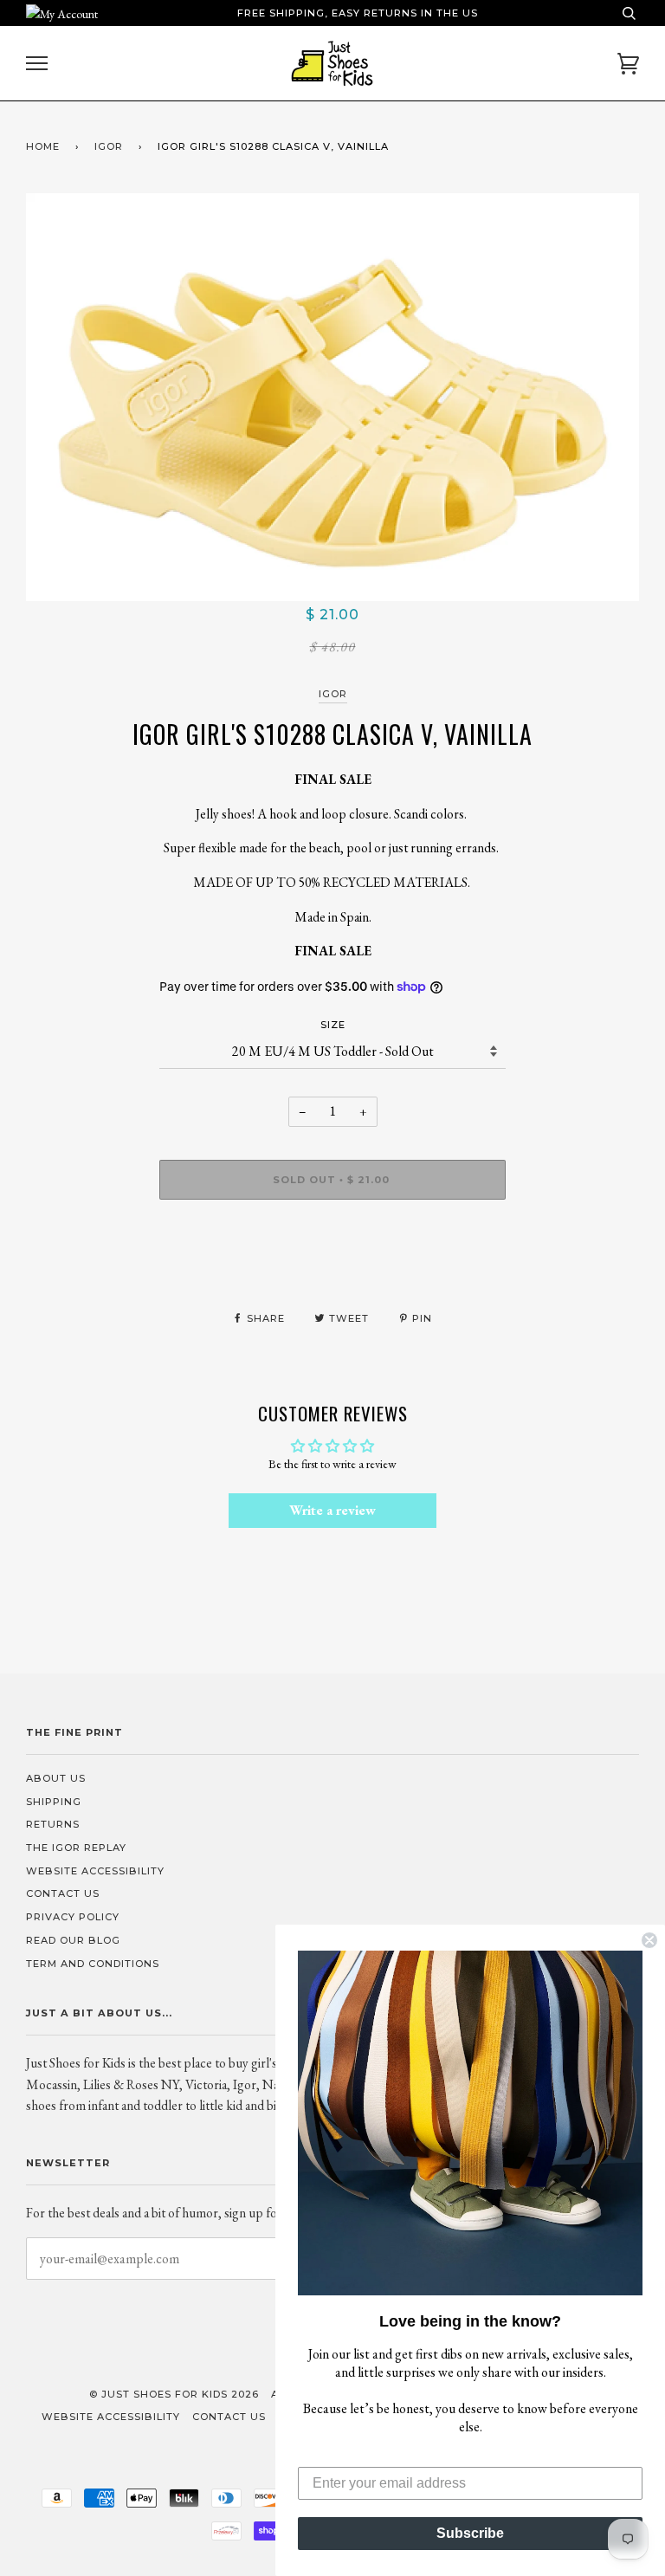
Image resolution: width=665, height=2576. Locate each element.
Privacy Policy (73, 1917)
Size (333, 1025)
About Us (56, 1778)
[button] (470, 2123)
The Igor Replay (76, 1848)
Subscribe (470, 2533)
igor (109, 146)
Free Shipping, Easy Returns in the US (358, 13)
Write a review (332, 1510)
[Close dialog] (649, 1940)
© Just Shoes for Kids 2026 (174, 2394)
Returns (53, 1824)
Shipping (54, 1802)
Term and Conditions (93, 1964)
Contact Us (63, 1893)
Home (43, 146)
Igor (333, 694)
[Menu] (37, 64)
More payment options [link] (333, 1272)
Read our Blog (73, 1940)
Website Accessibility (95, 1871)
